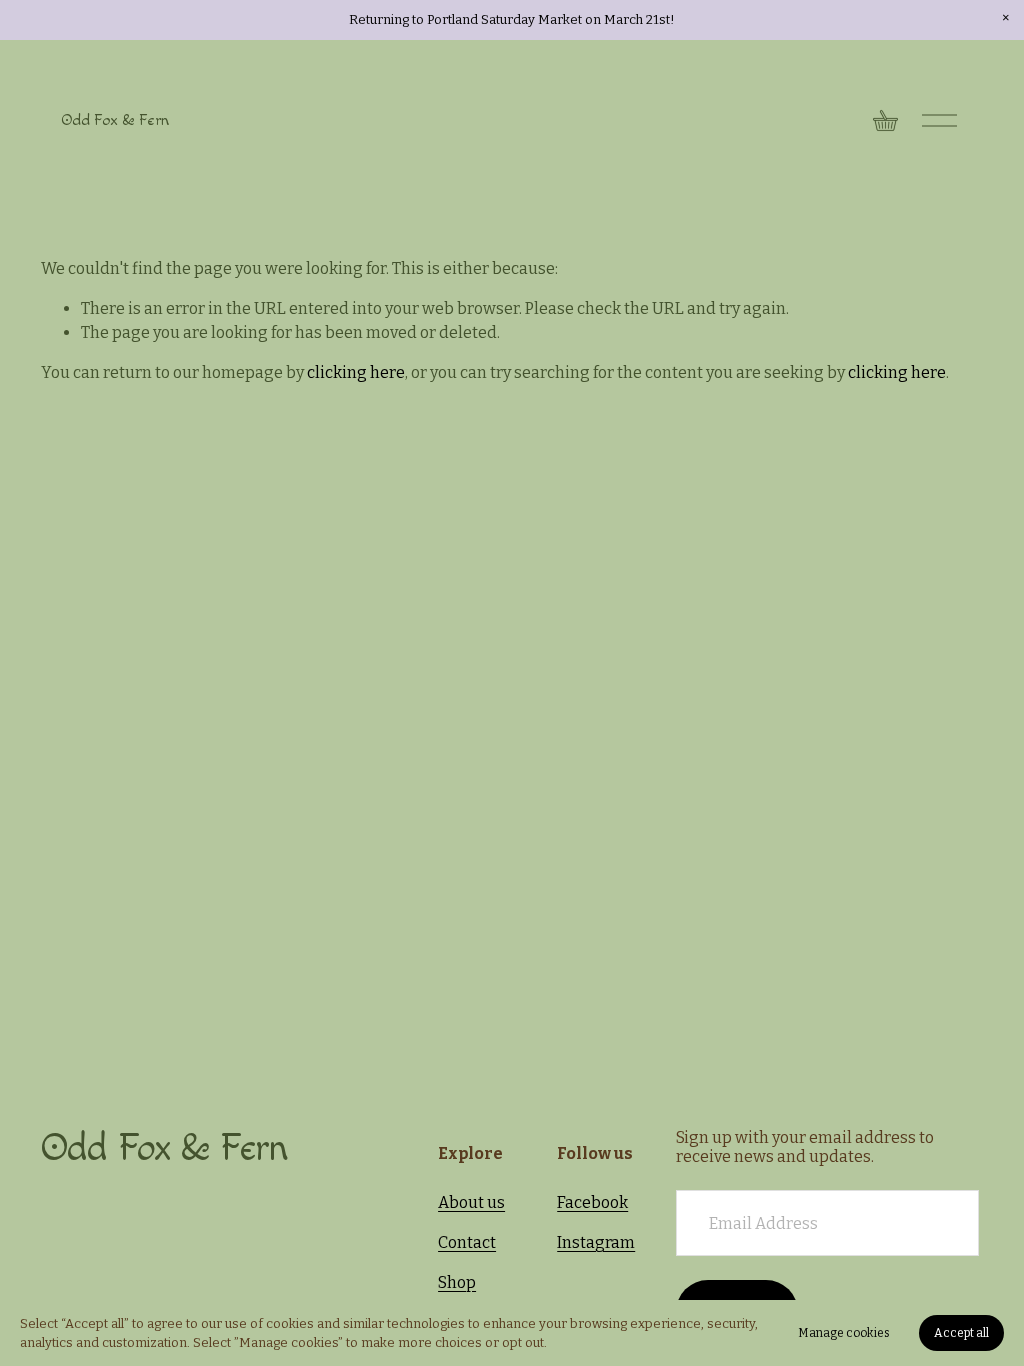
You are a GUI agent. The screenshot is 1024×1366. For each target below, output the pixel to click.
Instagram (596, 1242)
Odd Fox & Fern (115, 120)
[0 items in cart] (885, 120)
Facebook (592, 1202)
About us (471, 1202)
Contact (467, 1242)
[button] (1006, 18)
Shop (457, 1282)
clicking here (356, 372)
